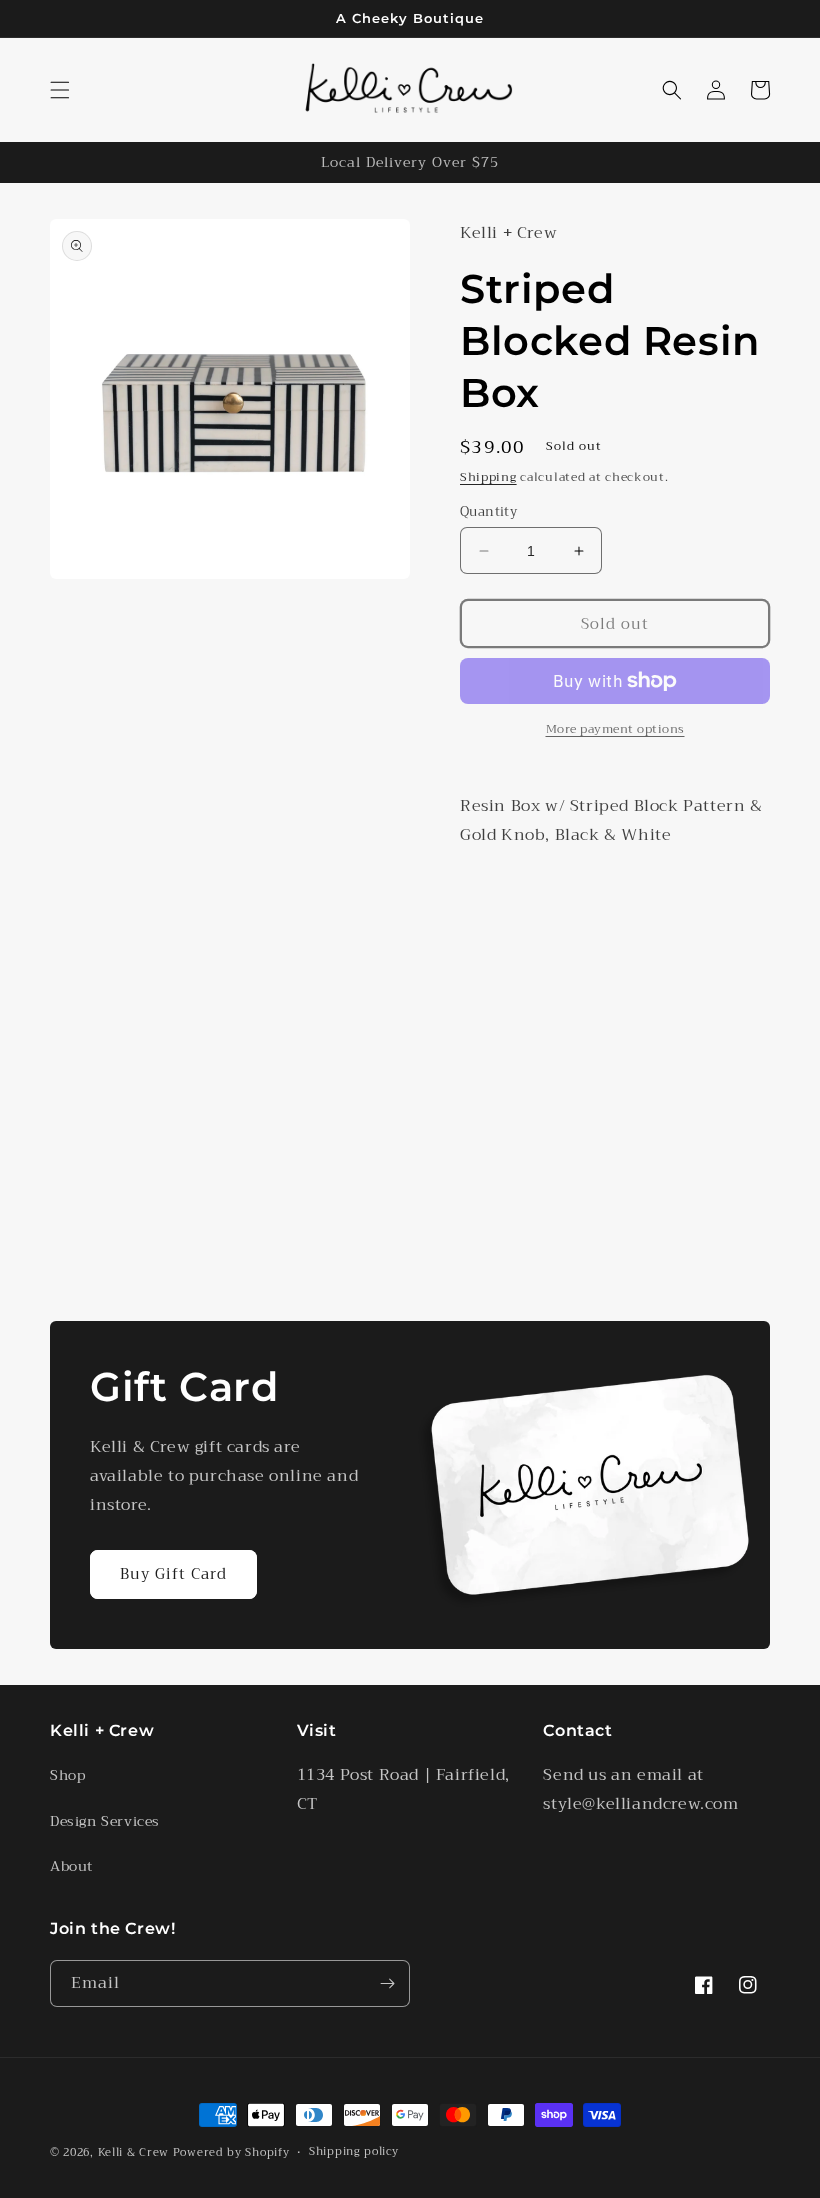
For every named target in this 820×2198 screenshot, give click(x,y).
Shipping (488, 477)
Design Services (105, 1821)
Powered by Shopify (231, 2152)
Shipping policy (354, 2152)
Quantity (488, 512)
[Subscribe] (387, 1983)
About (71, 1866)
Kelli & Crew (133, 2152)
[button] (60, 90)
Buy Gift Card (173, 1574)
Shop (67, 1775)
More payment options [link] (615, 729)
